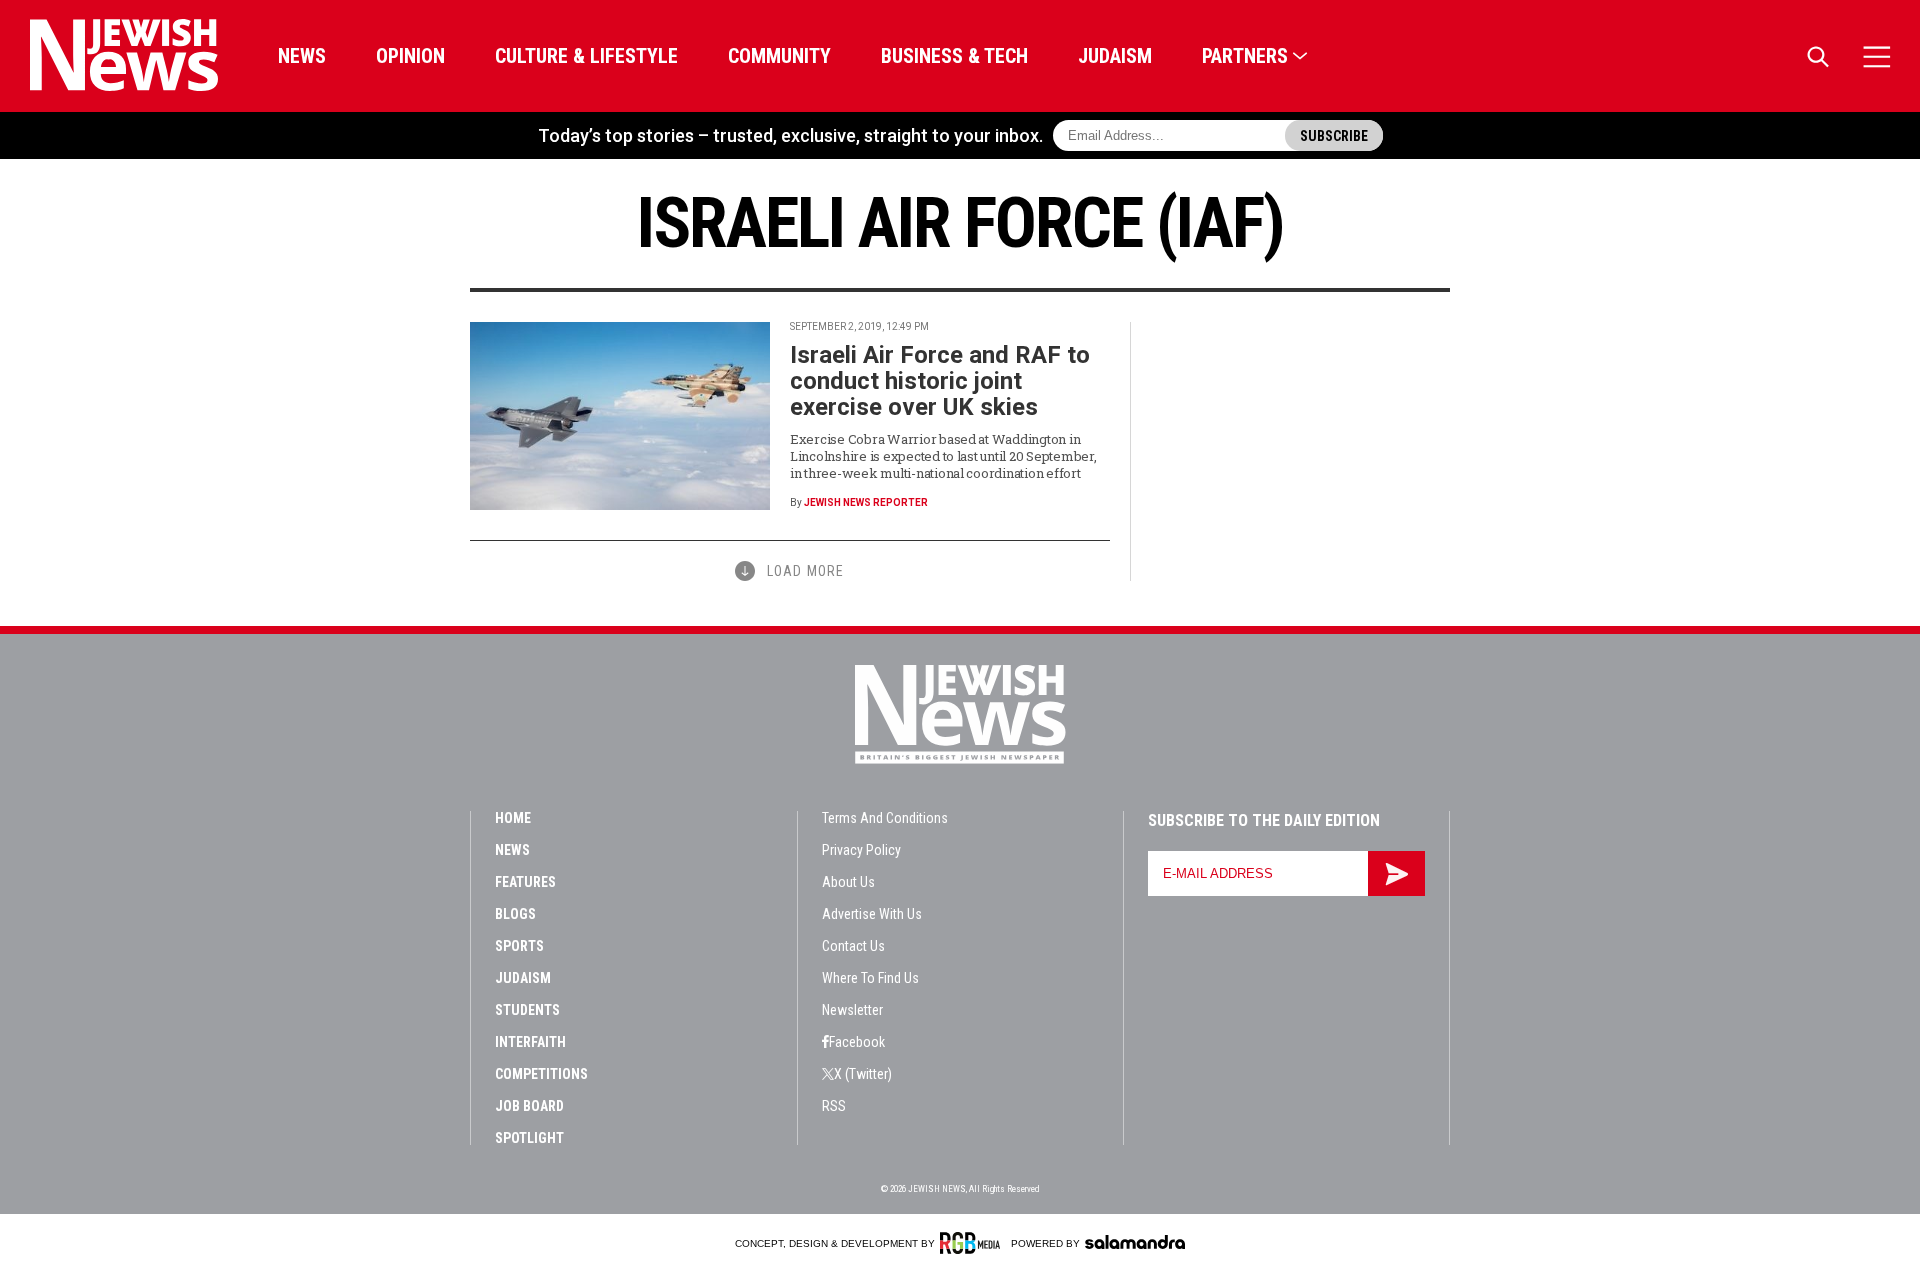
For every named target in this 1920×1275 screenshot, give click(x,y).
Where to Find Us (870, 978)
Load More (805, 571)
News (302, 56)
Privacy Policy (861, 850)
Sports (519, 946)
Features (525, 882)
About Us (848, 882)
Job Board (529, 1106)
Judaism (1115, 56)
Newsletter (852, 1010)
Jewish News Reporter (866, 502)
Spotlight (529, 1138)
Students (527, 1010)
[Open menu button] (1877, 56)
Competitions (541, 1074)
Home (513, 818)
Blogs (515, 914)
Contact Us (853, 946)
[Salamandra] (1135, 1242)
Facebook (857, 1042)
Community (779, 56)
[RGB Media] (973, 1243)
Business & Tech (954, 56)
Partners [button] (1245, 56)
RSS (834, 1106)
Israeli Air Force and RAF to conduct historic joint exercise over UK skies (940, 381)
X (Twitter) (863, 1074)
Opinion (410, 56)
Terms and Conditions (885, 818)
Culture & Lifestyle (586, 56)
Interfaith (530, 1042)
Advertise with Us (872, 914)
